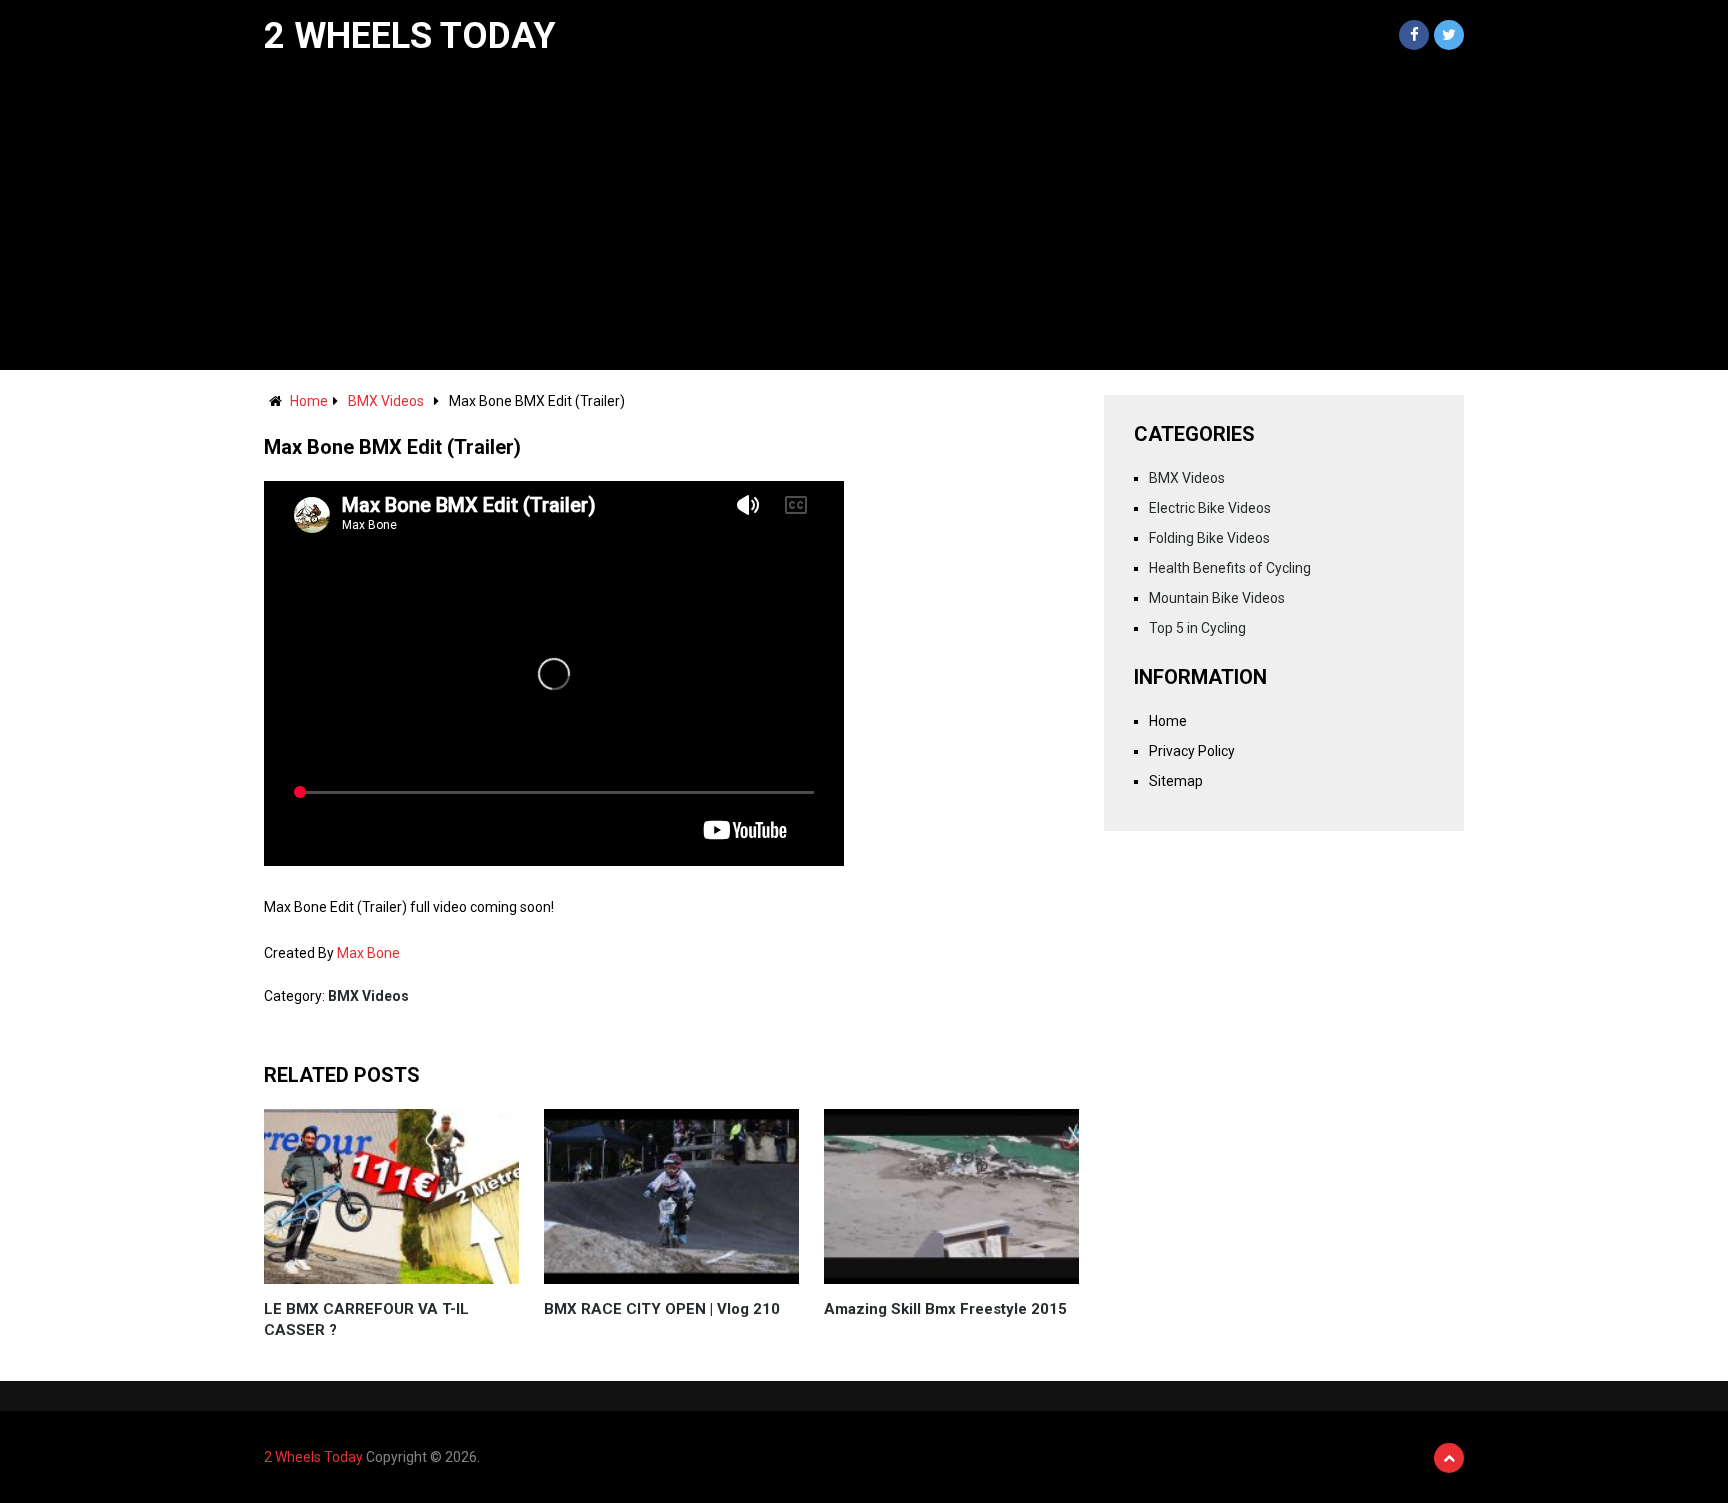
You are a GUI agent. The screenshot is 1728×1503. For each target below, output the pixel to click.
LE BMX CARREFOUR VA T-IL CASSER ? (366, 1319)
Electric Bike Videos (1210, 508)
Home (309, 401)
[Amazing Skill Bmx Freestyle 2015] (951, 1196)
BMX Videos (386, 401)
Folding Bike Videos (1209, 538)
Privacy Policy (1192, 751)
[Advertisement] (864, 220)
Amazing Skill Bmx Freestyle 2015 (945, 1309)
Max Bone (368, 953)
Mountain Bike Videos (1217, 598)
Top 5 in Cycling (1197, 628)
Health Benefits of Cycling (1230, 568)
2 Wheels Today (410, 36)
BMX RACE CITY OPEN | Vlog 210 (662, 1309)
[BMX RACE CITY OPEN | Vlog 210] (671, 1196)
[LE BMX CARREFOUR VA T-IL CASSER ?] (391, 1196)
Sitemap (1176, 781)
